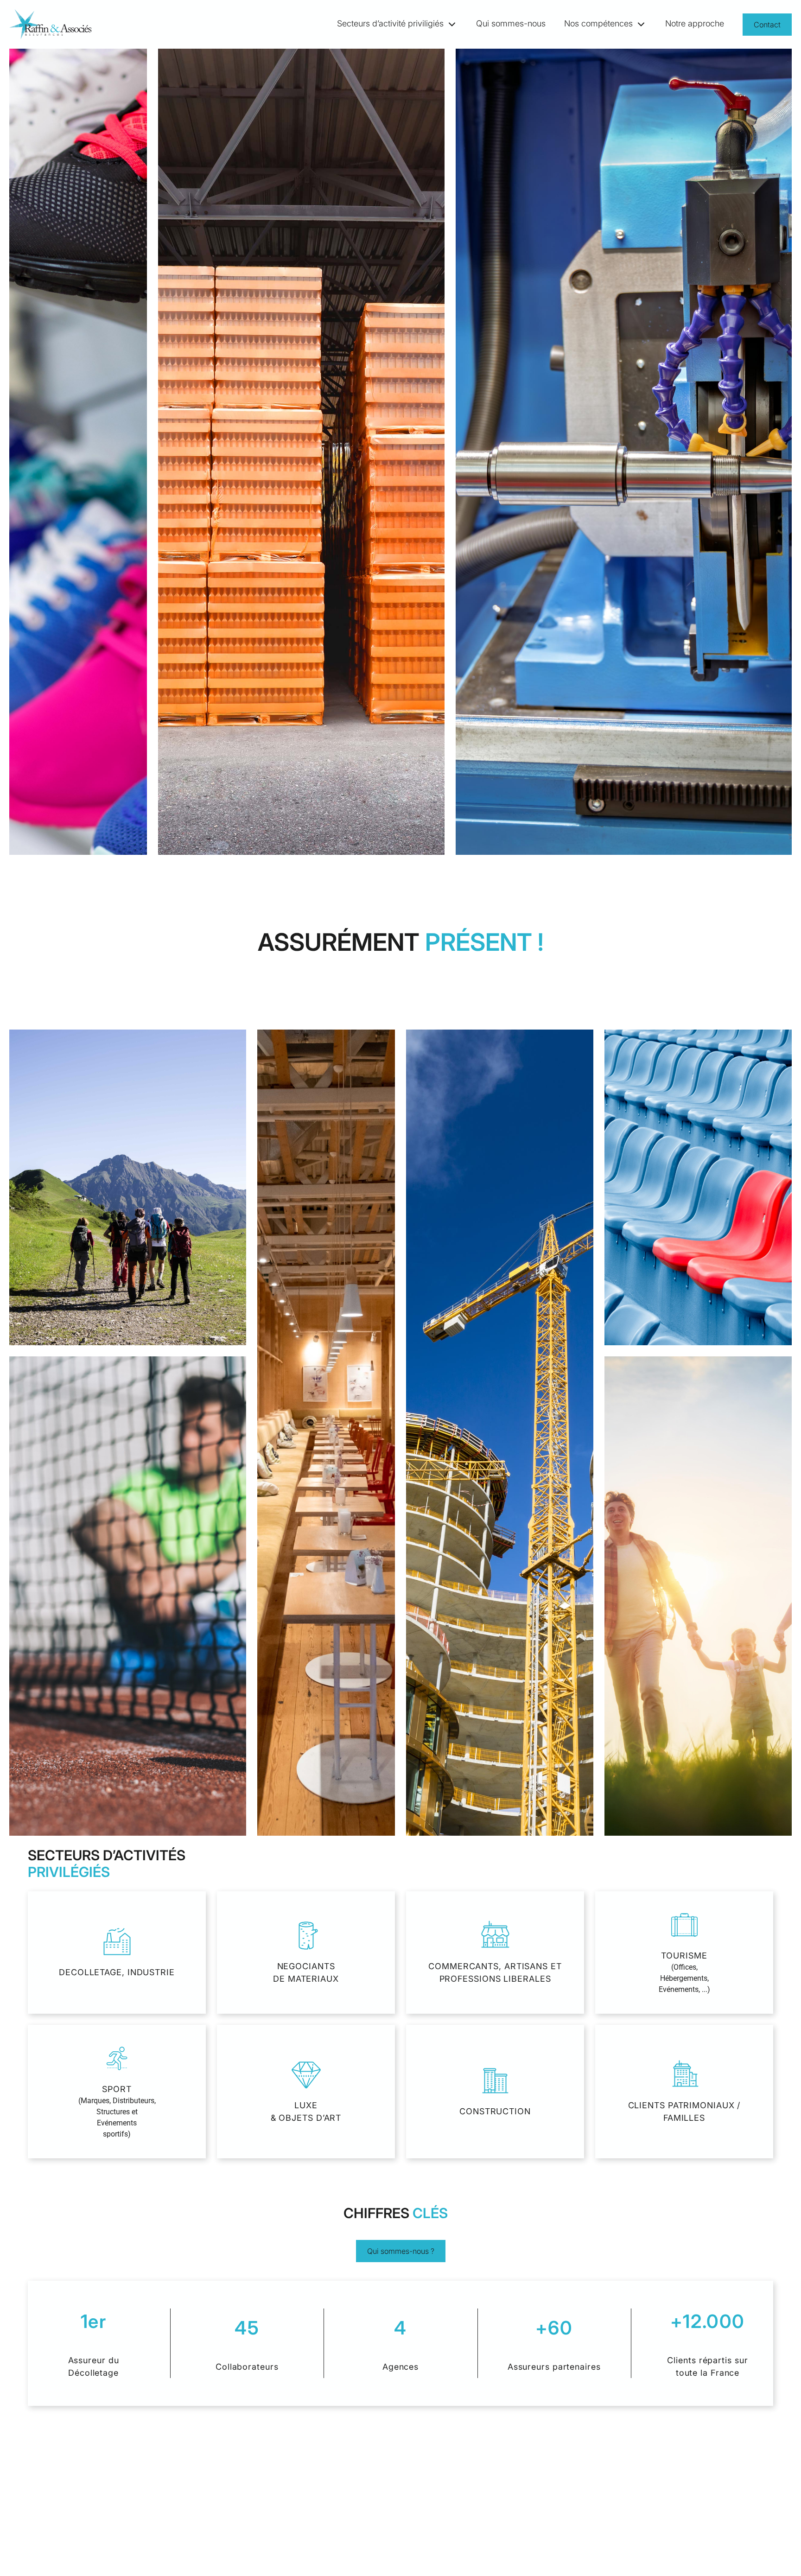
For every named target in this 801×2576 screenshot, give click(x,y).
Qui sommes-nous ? (401, 2251)
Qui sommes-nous (511, 23)
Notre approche (695, 23)
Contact (767, 25)
